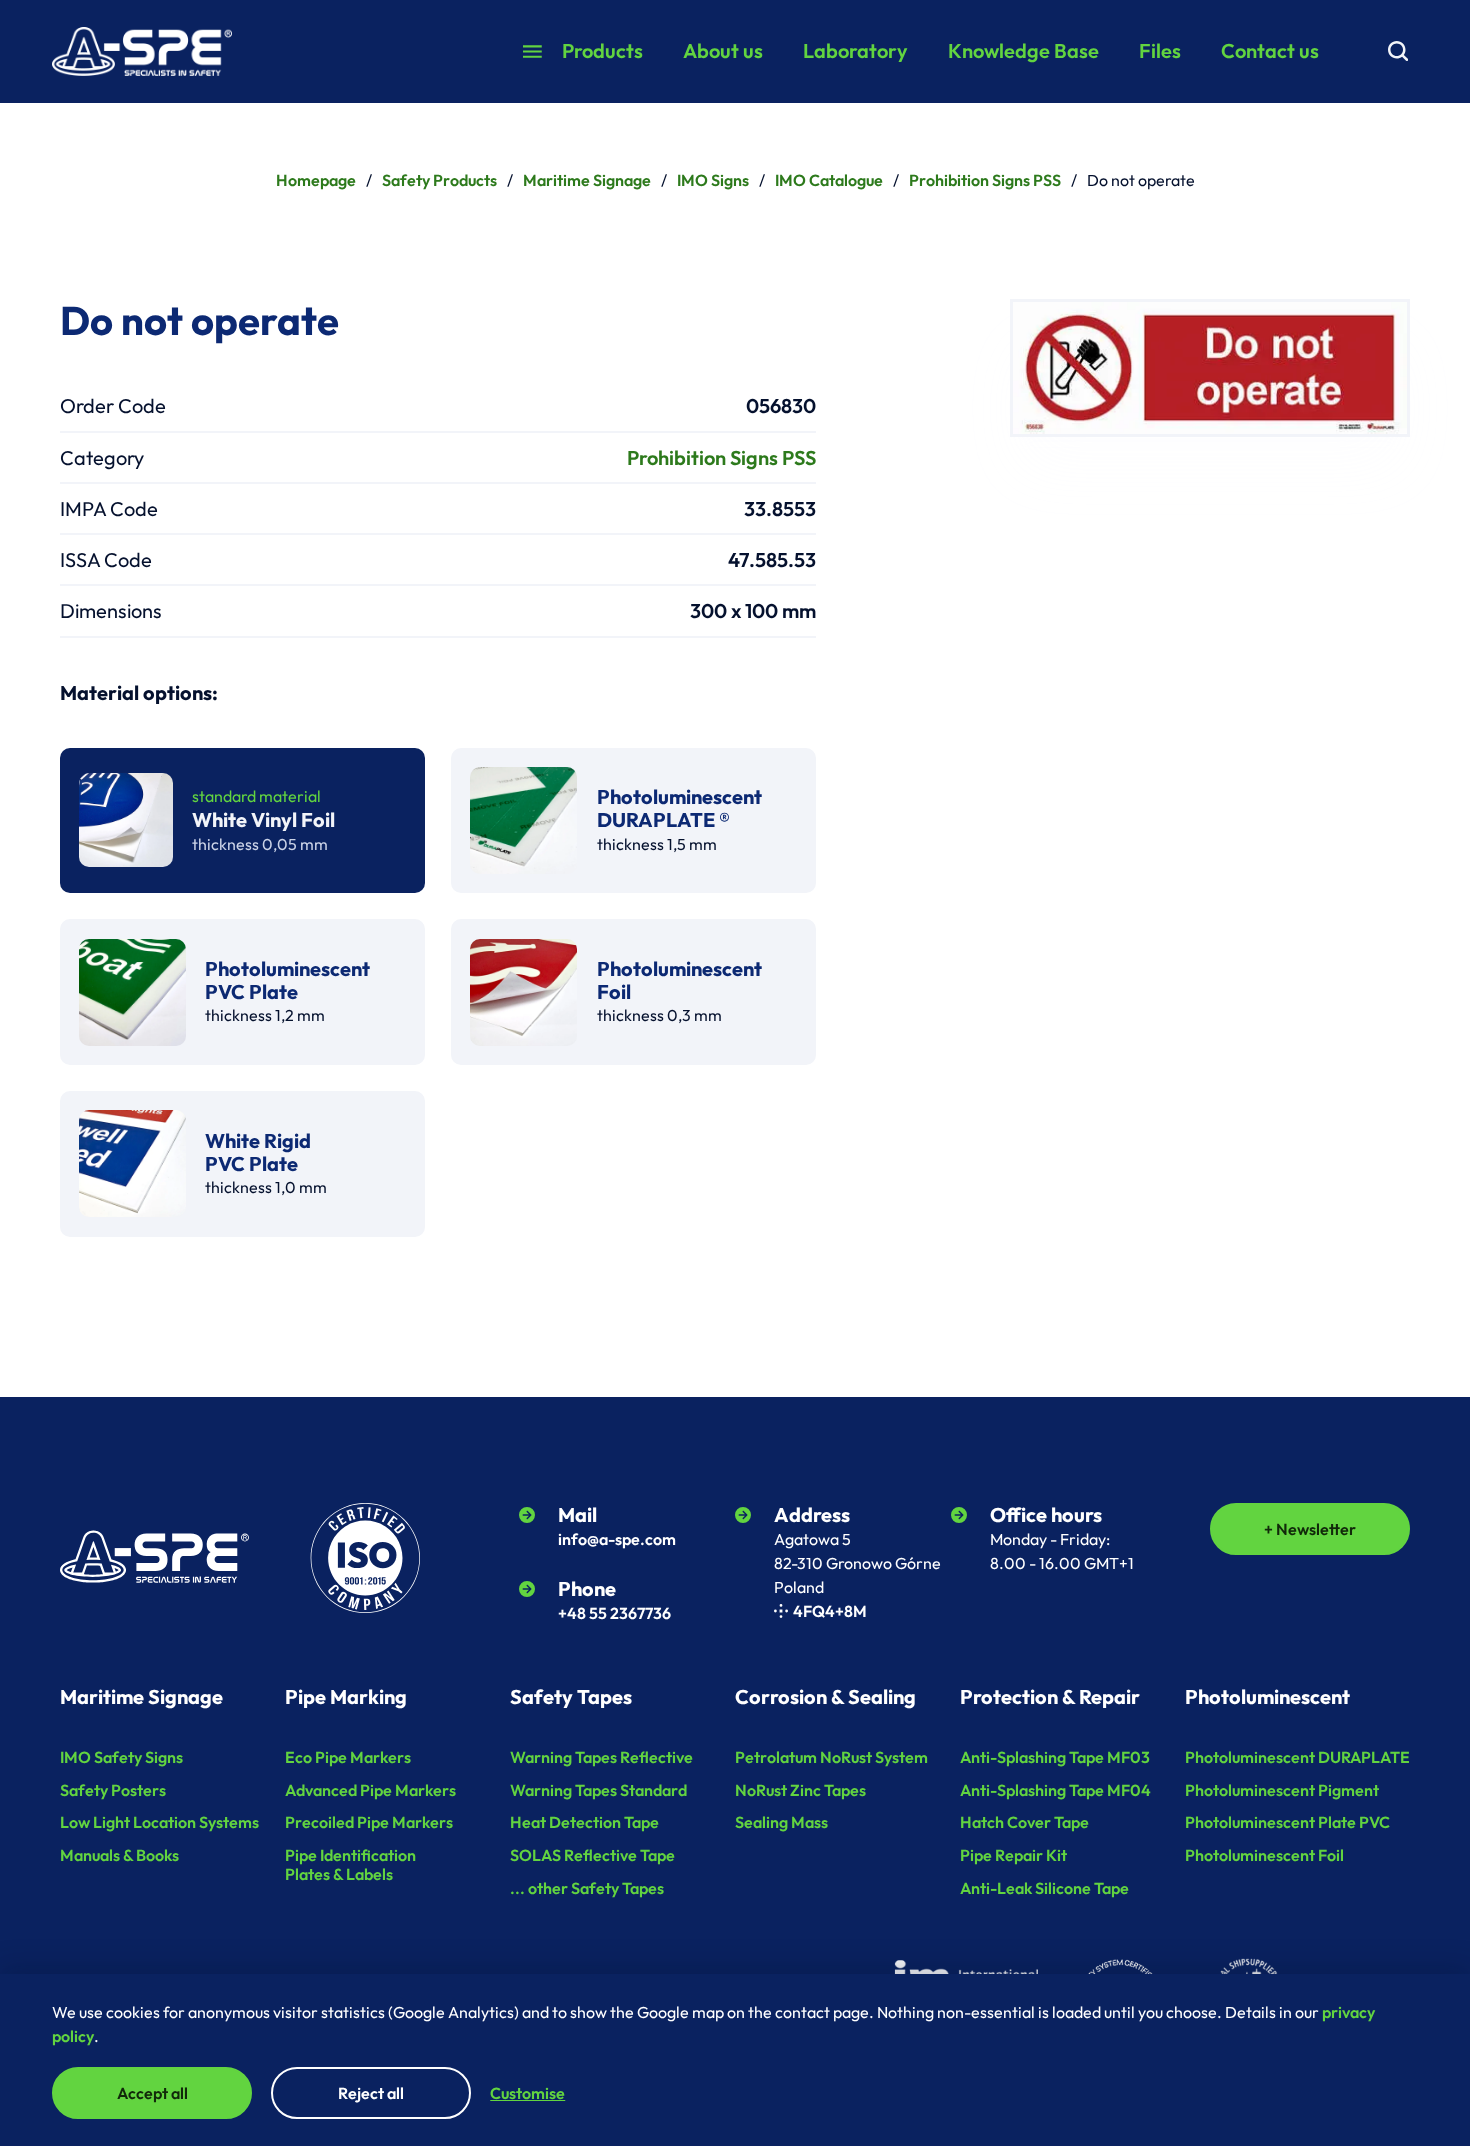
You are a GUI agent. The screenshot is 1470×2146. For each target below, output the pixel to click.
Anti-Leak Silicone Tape (1044, 1888)
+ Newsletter (1310, 1529)
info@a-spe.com (617, 1539)
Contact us (1270, 50)
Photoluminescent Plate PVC (1287, 1822)
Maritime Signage (587, 180)
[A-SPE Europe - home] (142, 52)
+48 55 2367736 (614, 1613)
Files (1160, 50)
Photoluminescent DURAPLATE (1297, 1757)
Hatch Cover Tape (1024, 1822)
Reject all (371, 2093)
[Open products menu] (532, 51)
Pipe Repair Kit (1013, 1855)
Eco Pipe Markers (348, 1757)
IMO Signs (713, 180)
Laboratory (855, 50)
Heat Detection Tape (584, 1822)
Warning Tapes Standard (598, 1790)
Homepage (316, 180)
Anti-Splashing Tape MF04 (1055, 1790)
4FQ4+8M (830, 1611)
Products (602, 50)
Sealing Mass (781, 1822)
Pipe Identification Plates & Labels (350, 1864)
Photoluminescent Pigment (1282, 1790)
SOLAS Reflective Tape (592, 1855)
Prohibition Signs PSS (985, 180)
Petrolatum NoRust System (831, 1757)
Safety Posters (113, 1790)
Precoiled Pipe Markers (369, 1822)
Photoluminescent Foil (1264, 1855)
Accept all (152, 2093)
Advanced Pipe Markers (370, 1790)
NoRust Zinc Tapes (800, 1790)
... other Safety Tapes (587, 1888)
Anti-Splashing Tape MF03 (1055, 1757)
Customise (527, 2093)
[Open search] (1398, 51)
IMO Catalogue (829, 180)
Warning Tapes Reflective (601, 1757)
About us (723, 50)
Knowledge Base (1023, 50)
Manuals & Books (119, 1855)
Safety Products (439, 180)
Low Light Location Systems (159, 1822)
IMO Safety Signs (121, 1757)
